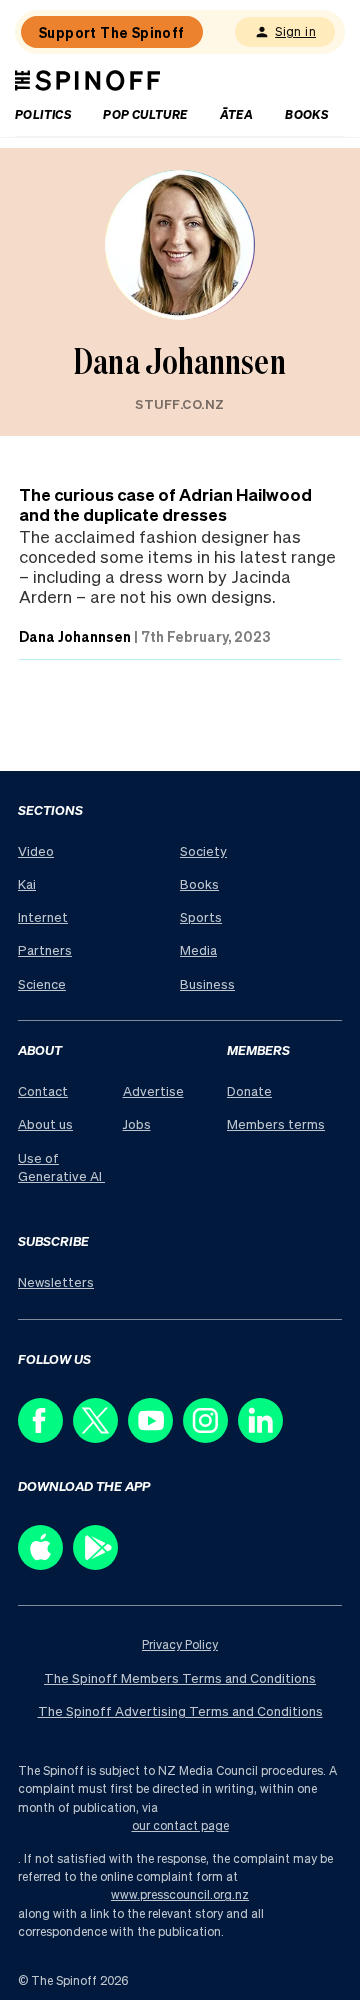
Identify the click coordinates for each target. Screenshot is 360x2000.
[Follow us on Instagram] (210, 1437)
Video (36, 850)
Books (306, 114)
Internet (43, 916)
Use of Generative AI (61, 1166)
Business (207, 983)
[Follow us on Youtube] (155, 1437)
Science (42, 983)
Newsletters (56, 1281)
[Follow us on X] (100, 1437)
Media (198, 949)
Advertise (153, 1090)
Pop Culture (145, 114)
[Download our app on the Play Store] (100, 1564)
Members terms (276, 1123)
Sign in (295, 31)
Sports (201, 916)
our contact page (180, 1825)
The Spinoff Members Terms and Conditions (180, 1677)
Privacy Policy (180, 1644)
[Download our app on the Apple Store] (45, 1564)
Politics (43, 114)
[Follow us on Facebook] (45, 1437)
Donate (249, 1090)
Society (203, 850)
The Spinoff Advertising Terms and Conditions (180, 1710)
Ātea (237, 114)
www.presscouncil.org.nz (180, 1894)
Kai (27, 883)
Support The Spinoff (112, 32)
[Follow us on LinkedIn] (265, 1437)
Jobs (137, 1123)
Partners (45, 949)
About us (45, 1123)
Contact (43, 1090)
